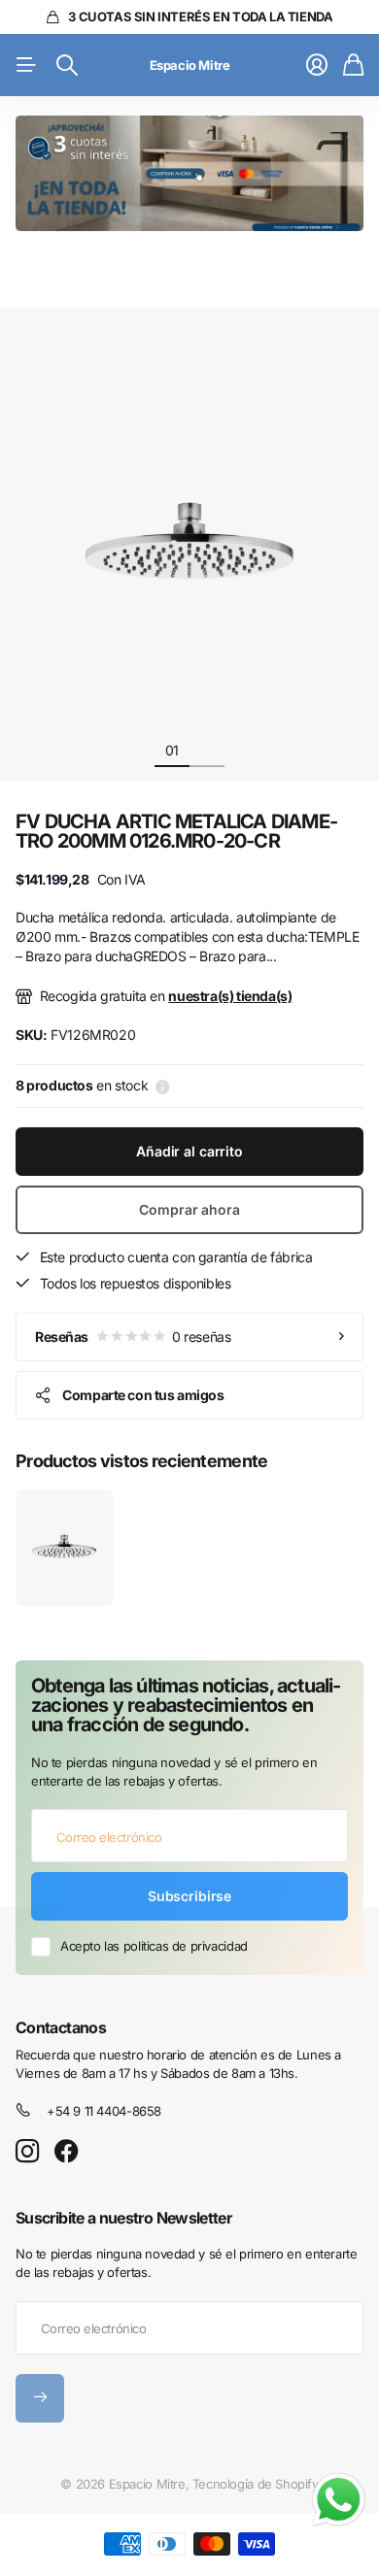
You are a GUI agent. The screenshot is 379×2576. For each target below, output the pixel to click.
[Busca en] (67, 65)
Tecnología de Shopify (256, 2484)
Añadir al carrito (189, 1151)
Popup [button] (163, 1086)
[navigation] (207, 750)
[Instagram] (27, 2152)
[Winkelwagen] (353, 65)
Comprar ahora (189, 1209)
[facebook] (67, 2152)
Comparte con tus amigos (143, 1395)
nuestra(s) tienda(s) (230, 996)
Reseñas (133, 1337)
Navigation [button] (26, 65)
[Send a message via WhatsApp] (339, 2500)
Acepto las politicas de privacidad (154, 1946)
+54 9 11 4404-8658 (104, 2111)
